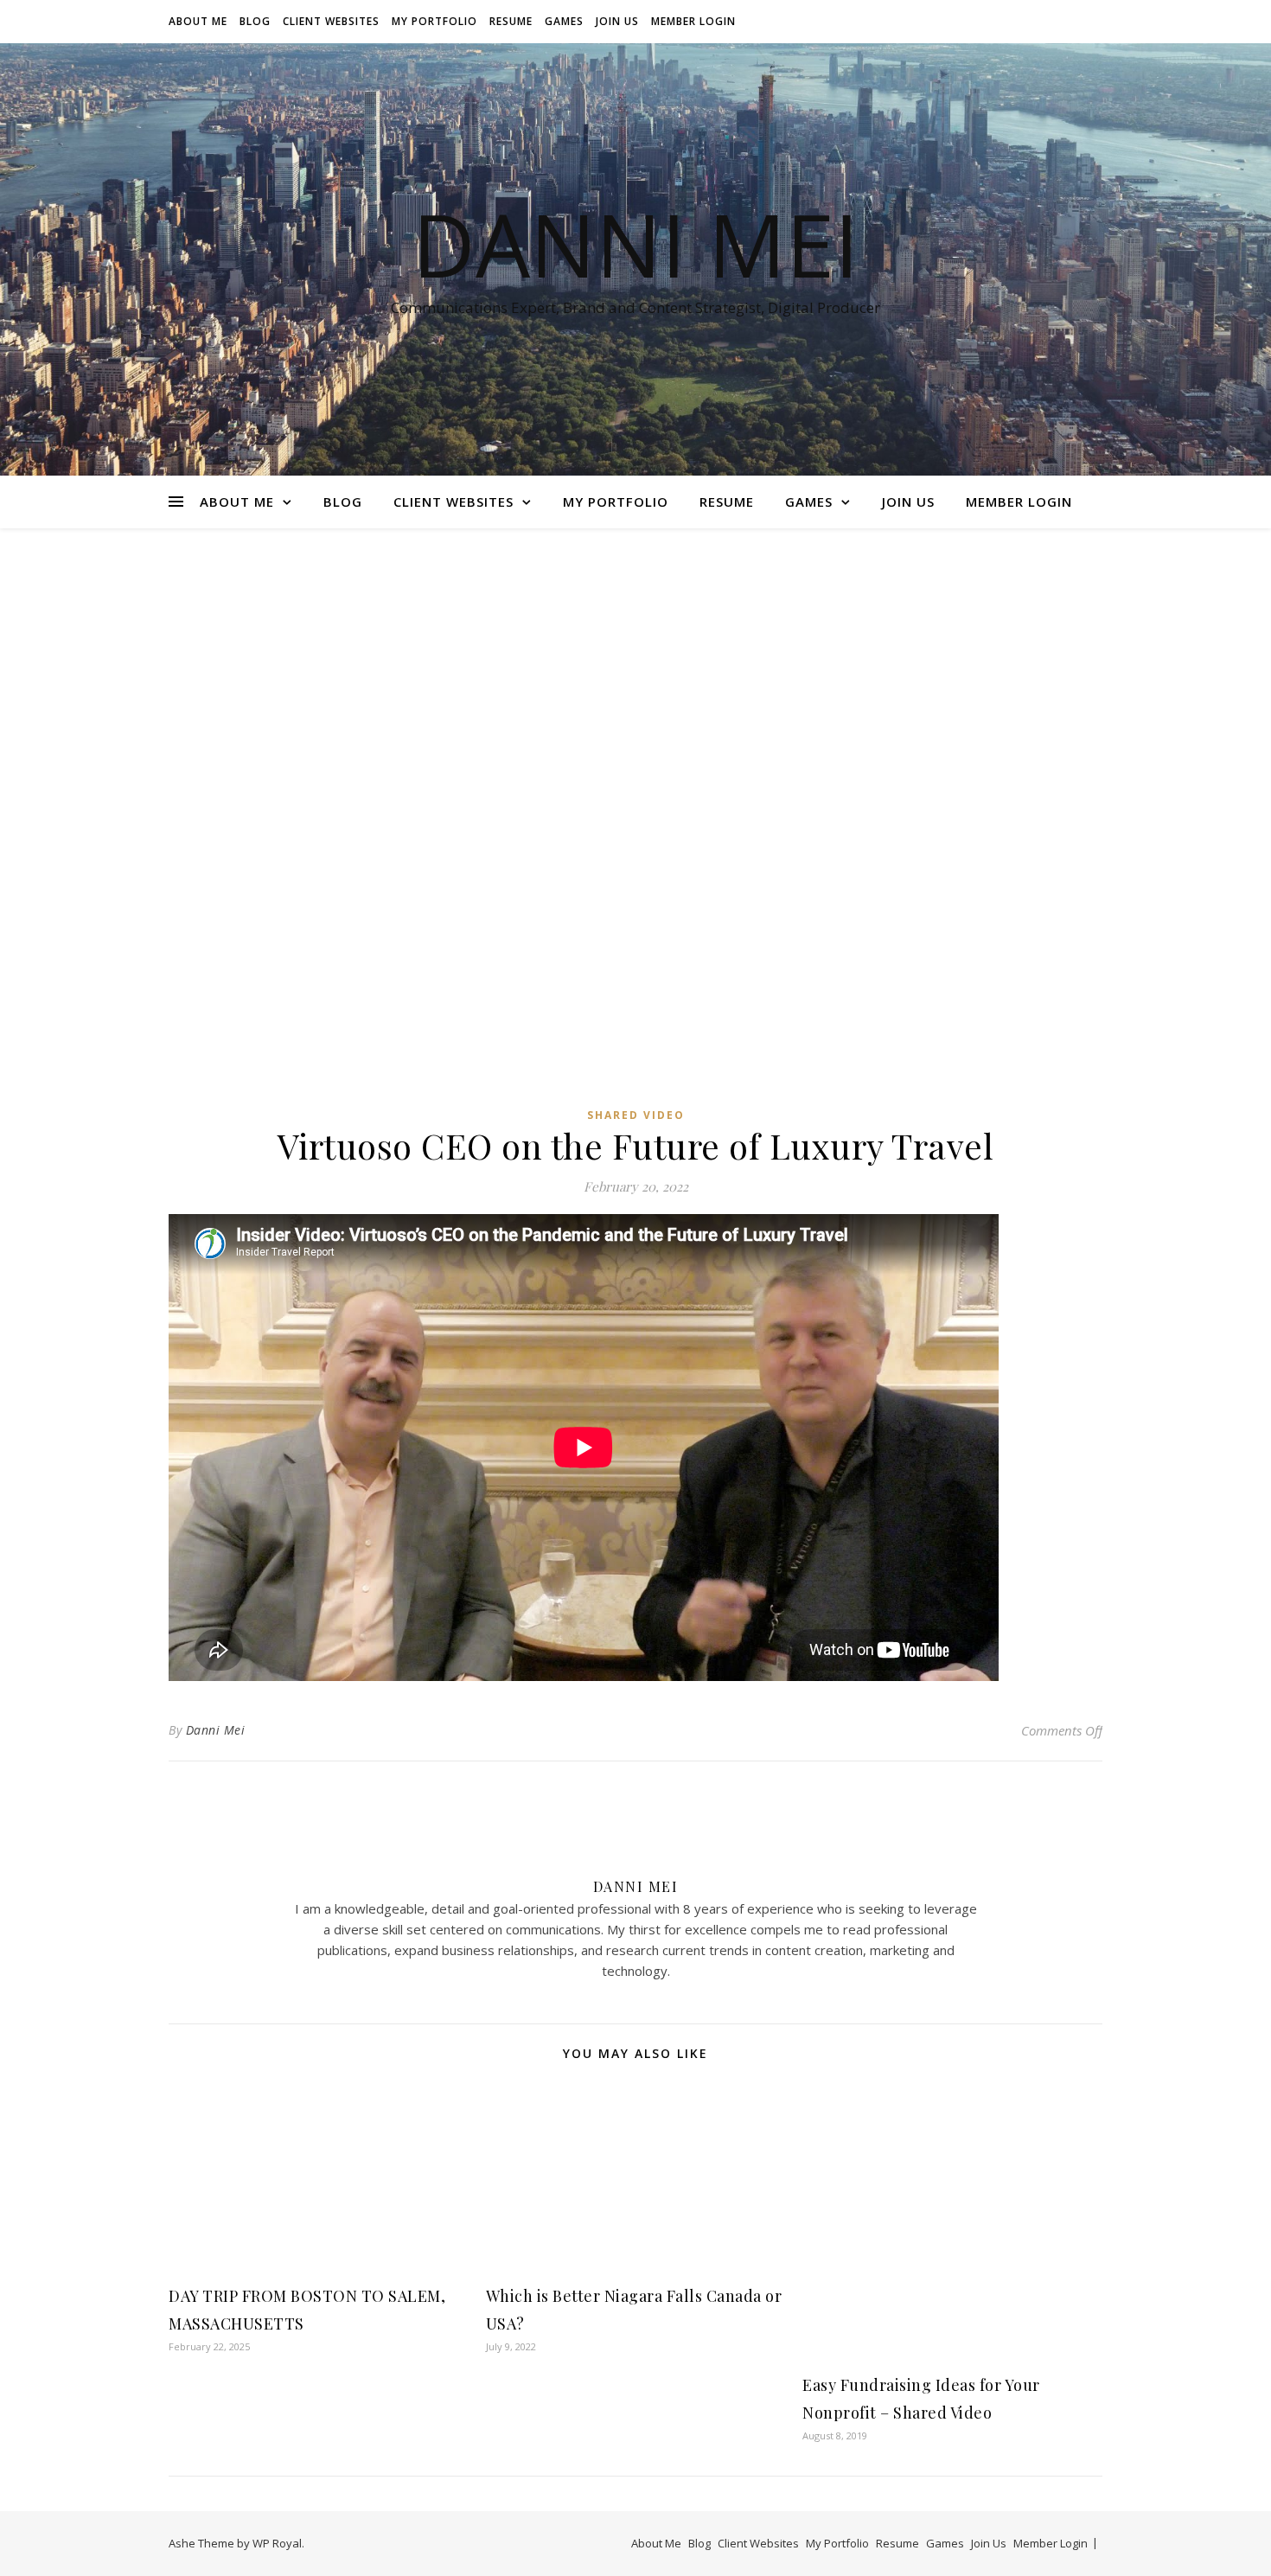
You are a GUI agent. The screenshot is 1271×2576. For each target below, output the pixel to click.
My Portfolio (434, 21)
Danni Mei (635, 244)
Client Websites (331, 21)
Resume (511, 21)
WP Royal (277, 2543)
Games (564, 21)
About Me (198, 21)
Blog (255, 21)
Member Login (693, 21)
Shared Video (636, 1115)
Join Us (617, 21)
